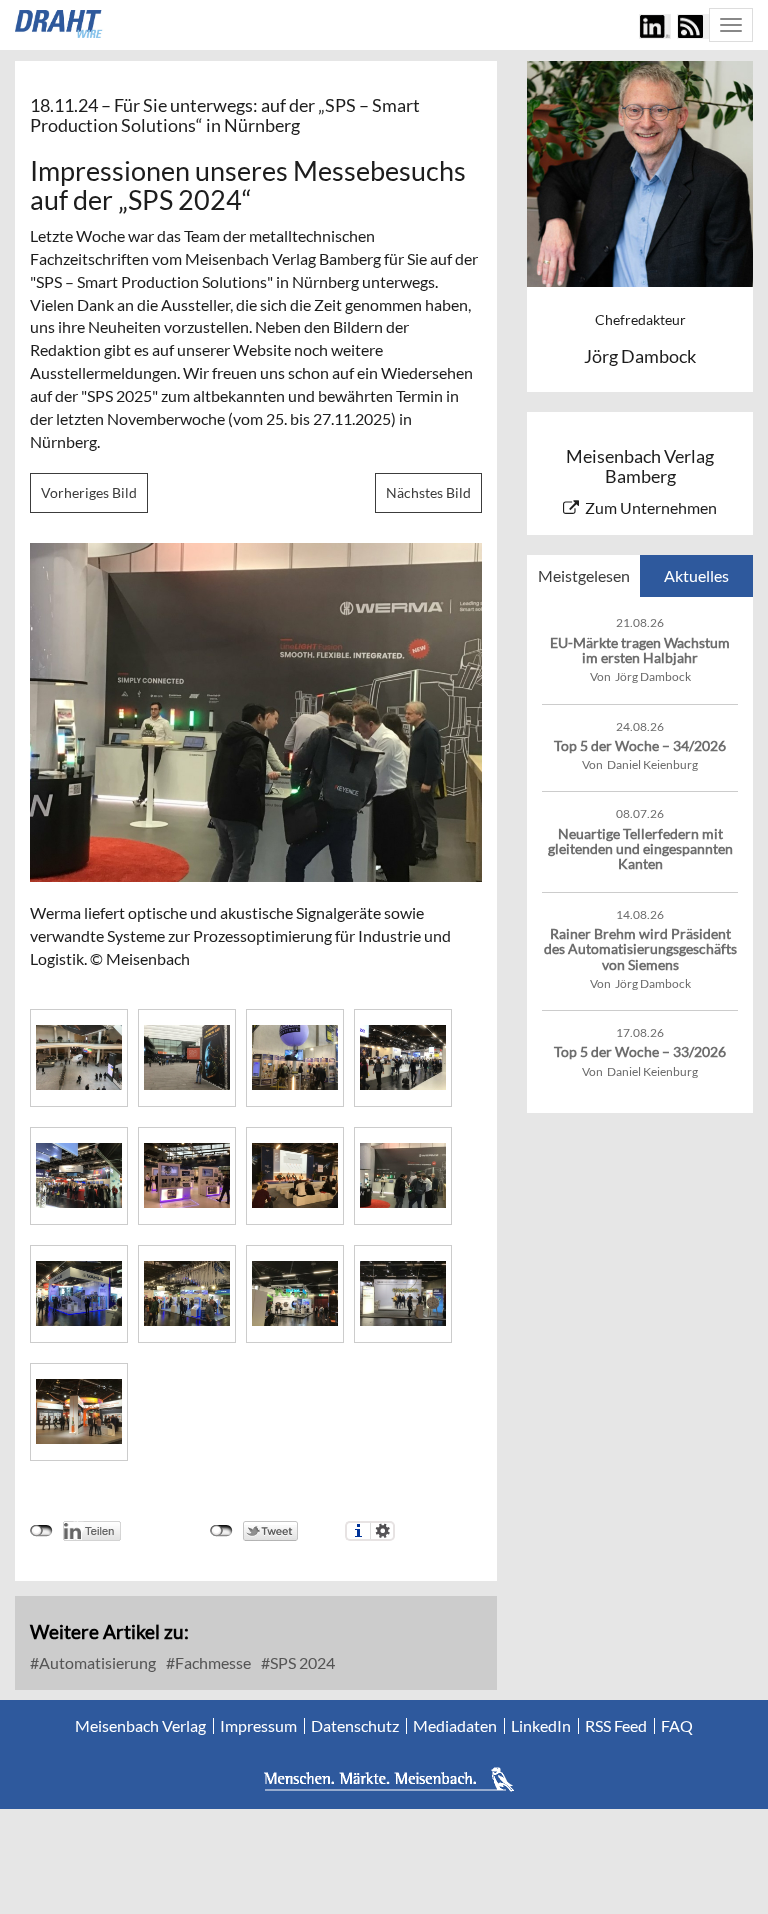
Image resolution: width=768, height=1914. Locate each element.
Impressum (258, 1726)
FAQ (677, 1726)
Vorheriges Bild (89, 492)
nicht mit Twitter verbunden (221, 1531)
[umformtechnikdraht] (60, 24)
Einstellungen (382, 1531)
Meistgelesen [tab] (584, 575)
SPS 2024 (301, 1662)
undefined (41, 1531)
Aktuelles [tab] (696, 575)
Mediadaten (455, 1726)
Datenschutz (355, 1726)
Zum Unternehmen (651, 507)
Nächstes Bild (428, 492)
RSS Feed (616, 1726)
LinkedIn (541, 1726)
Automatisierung (96, 1662)
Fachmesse (211, 1662)
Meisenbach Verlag (140, 1726)
